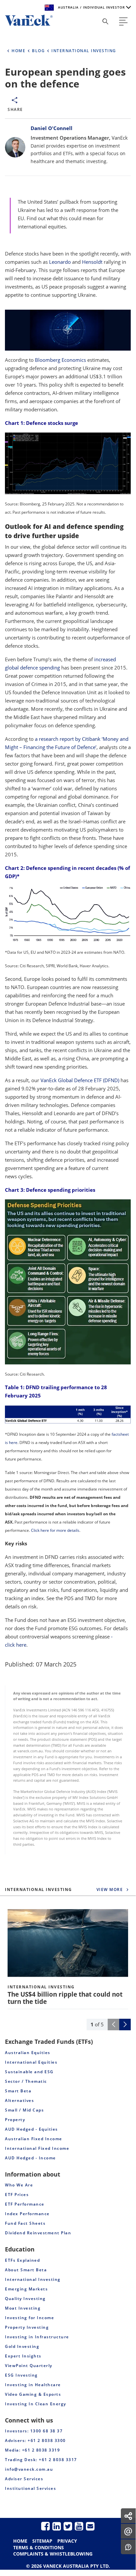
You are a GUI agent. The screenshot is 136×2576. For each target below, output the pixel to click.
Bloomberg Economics (60, 360)
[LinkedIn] (57, 2526)
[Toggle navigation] (123, 21)
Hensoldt (92, 262)
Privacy (67, 2541)
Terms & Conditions (39, 2547)
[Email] (90, 2526)
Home (20, 2541)
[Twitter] (68, 2526)
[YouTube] (79, 2526)
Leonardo (60, 262)
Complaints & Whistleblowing (53, 2554)
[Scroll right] (125, 2025)
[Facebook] (45, 2526)
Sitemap (42, 2541)
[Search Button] (105, 21)
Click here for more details (55, 1530)
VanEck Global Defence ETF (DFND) (80, 1080)
